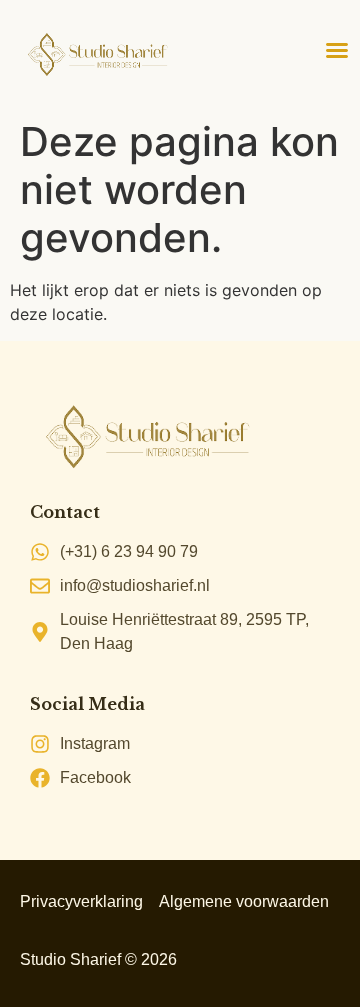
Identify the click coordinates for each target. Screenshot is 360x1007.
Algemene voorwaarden (244, 901)
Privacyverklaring (81, 901)
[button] (337, 50)
